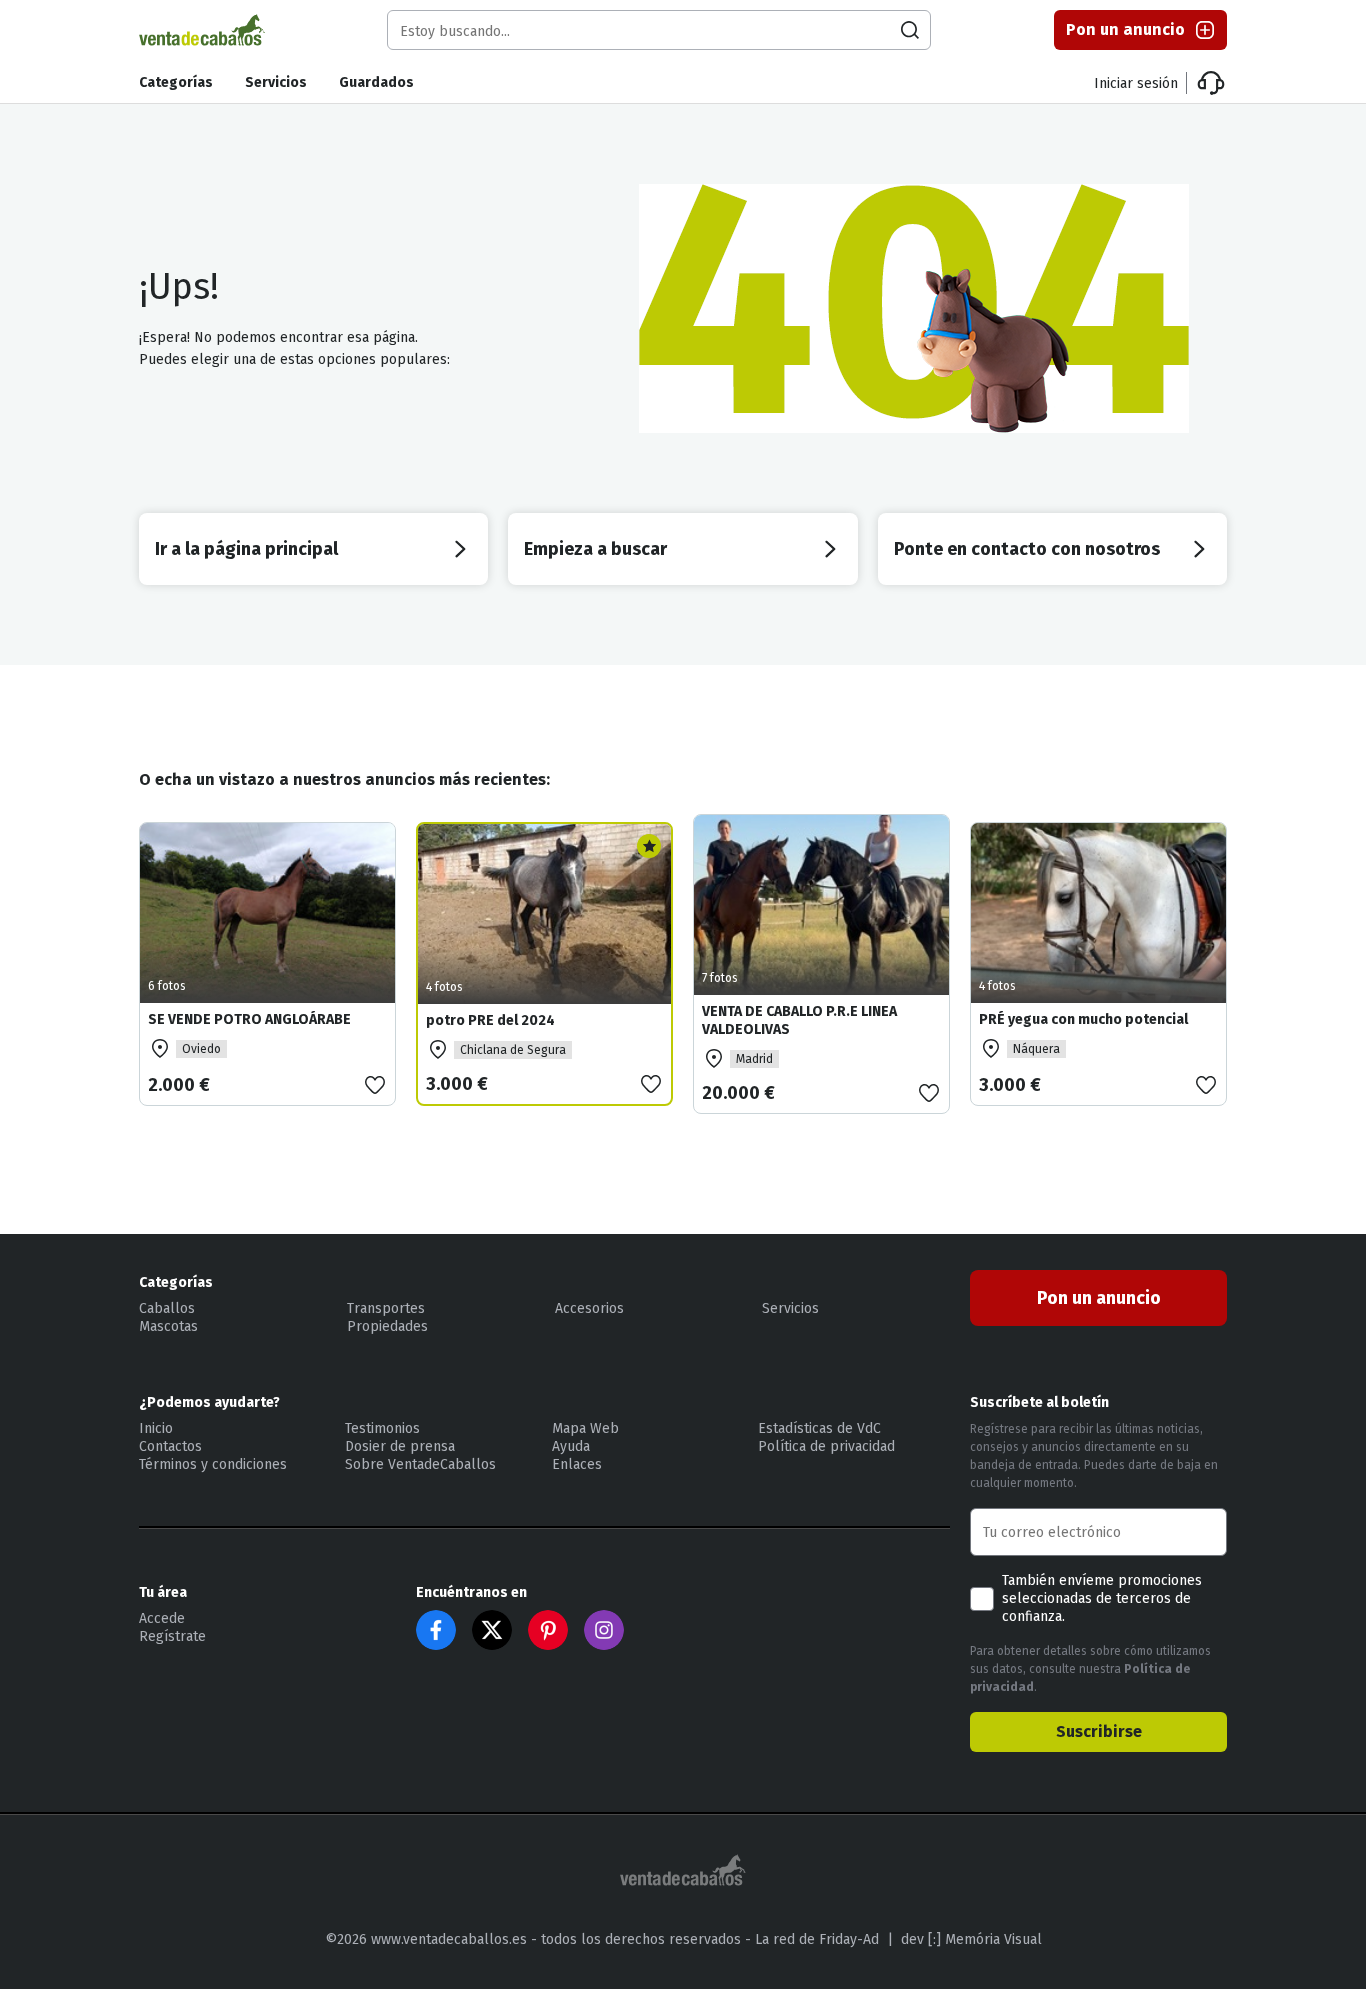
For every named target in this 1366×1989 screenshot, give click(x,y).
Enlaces (577, 1464)
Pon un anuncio (1125, 29)
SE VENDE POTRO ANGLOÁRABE (249, 1019)
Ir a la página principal (246, 549)
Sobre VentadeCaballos (420, 1464)
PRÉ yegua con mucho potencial (1083, 1019)
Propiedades (387, 1326)
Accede (162, 1618)
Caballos (167, 1308)
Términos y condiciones (213, 1464)
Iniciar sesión (1136, 83)
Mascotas (168, 1326)
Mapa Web (585, 1428)
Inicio (156, 1428)
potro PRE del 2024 (490, 1020)
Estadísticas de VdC (819, 1428)
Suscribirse (1099, 1731)
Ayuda (571, 1446)
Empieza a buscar (595, 549)
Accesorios (589, 1308)
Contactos (170, 1446)
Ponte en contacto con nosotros (1027, 549)
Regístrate (172, 1636)
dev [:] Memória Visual (971, 1939)
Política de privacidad (826, 1446)
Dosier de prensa (400, 1446)
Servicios (276, 82)
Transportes (386, 1308)
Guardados (376, 82)
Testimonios (382, 1428)
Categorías (176, 82)
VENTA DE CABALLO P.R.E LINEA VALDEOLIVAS (799, 1020)
